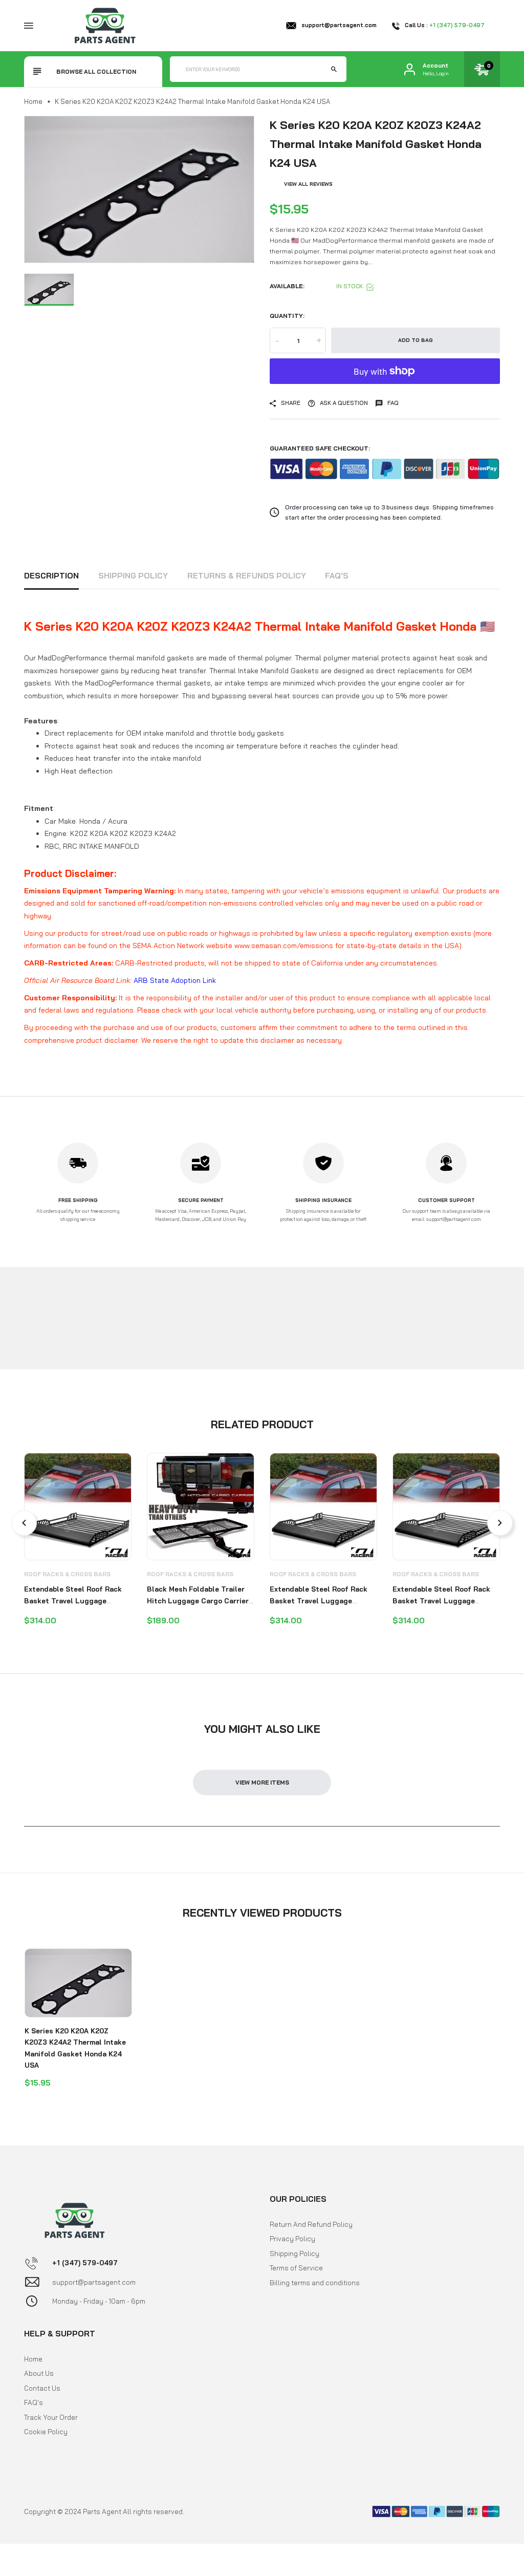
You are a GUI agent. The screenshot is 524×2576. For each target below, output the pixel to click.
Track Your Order (51, 2417)
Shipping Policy (133, 576)
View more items (262, 1783)
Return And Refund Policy (311, 2224)
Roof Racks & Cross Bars (67, 1574)
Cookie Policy (46, 2432)
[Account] (410, 69)
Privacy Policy (292, 2239)
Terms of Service (296, 2268)
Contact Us (42, 2388)
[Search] (334, 69)
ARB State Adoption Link (175, 980)
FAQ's (337, 576)
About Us (39, 2373)
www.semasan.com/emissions (284, 946)
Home (33, 101)
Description (51, 576)
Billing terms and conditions (315, 2283)
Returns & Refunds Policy (247, 576)
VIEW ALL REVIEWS (308, 184)
